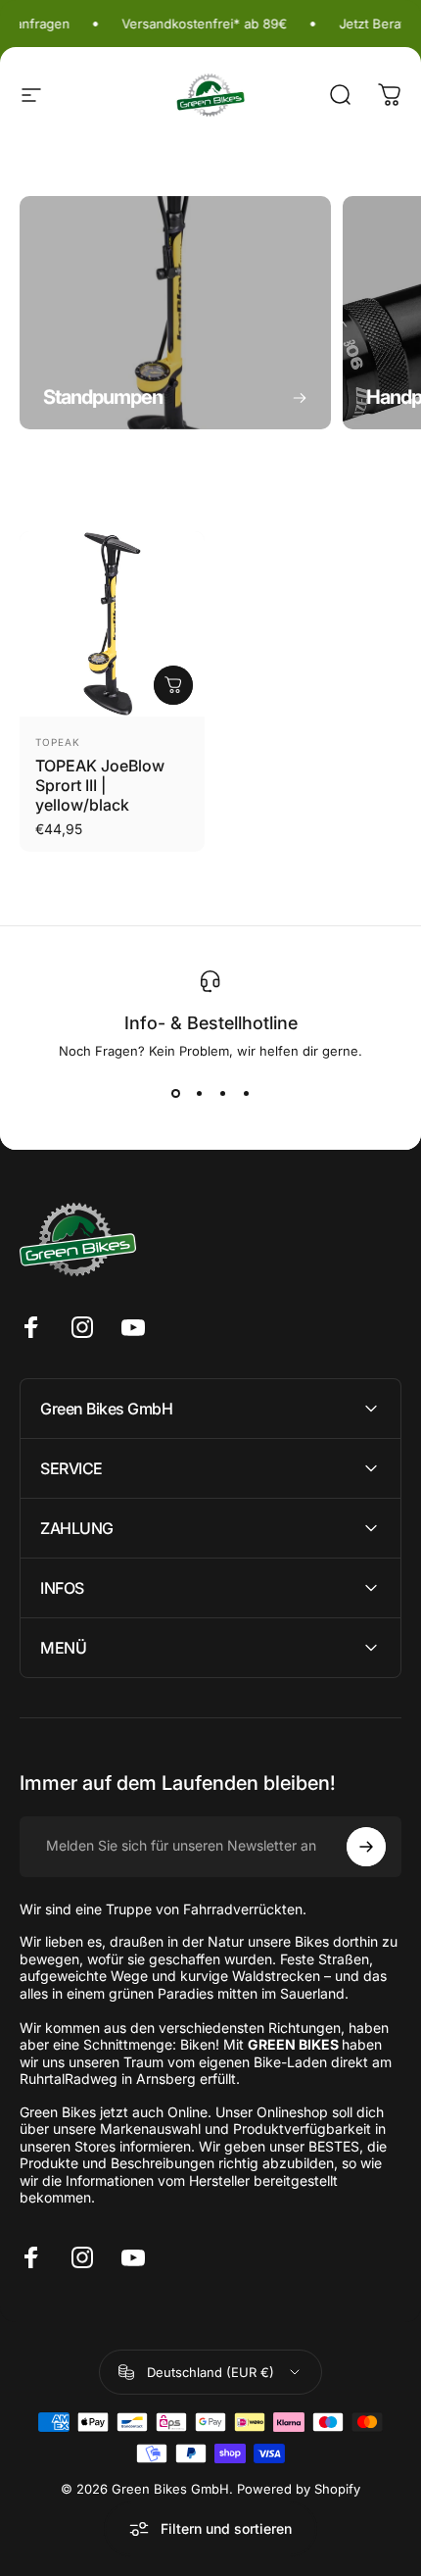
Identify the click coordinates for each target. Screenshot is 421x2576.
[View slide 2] (199, 1094)
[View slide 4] (246, 1094)
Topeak (58, 742)
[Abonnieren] (366, 1847)
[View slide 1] (175, 1094)
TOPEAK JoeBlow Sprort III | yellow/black (100, 785)
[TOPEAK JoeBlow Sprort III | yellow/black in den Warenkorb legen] (173, 685)
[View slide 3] (222, 1094)
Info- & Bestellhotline (211, 1023)
